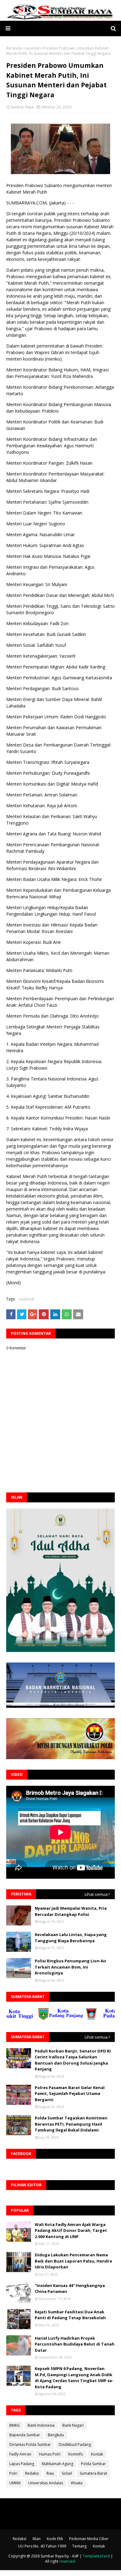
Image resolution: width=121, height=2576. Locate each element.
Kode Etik (55, 2539)
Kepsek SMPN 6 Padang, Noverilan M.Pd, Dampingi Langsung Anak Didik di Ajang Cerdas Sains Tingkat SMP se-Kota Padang (74, 2378)
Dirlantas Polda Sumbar (30, 2445)
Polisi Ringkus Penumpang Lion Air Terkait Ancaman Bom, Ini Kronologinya (71, 1967)
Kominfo (76, 2454)
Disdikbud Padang (75, 2445)
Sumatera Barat (93, 2473)
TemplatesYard (96, 2556)
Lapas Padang (22, 2464)
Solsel (67, 2473)
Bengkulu (56, 2435)
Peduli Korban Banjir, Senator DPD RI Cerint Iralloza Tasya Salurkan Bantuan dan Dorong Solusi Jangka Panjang (73, 2060)
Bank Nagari (73, 2425)
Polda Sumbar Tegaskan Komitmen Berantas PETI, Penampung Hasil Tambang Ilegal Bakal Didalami (71, 2124)
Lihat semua (96, 1894)
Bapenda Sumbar (25, 2435)
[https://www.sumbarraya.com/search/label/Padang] (90, 2019)
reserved (67, 2561)
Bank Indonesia (41, 2425)
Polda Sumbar (93, 2464)
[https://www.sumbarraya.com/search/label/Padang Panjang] (43, 2019)
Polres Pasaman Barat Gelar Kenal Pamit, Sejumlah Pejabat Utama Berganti (70, 2094)
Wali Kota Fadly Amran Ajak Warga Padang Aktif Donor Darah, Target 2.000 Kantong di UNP (71, 2230)
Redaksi (32, 2473)
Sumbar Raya (22, 107)
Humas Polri (50, 2454)
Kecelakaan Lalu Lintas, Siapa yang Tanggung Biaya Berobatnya (71, 1938)
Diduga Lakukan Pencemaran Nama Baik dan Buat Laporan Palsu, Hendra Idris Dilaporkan (73, 2261)
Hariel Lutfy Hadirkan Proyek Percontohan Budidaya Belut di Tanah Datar (75, 2344)
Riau (50, 2473)
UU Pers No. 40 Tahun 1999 (42, 2546)
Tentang (79, 2546)
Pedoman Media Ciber (89, 2539)
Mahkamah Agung (58, 2464)
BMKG (15, 2425)
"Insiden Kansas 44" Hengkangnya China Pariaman (70, 2289)
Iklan (37, 2539)
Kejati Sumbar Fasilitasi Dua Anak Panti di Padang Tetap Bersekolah (70, 2315)
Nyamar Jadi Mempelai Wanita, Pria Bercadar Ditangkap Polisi (71, 1911)
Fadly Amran (20, 2454)
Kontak (97, 2454)
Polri (13, 2473)
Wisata (77, 2483)
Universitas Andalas (46, 2483)
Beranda (14, 48)
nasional (32, 48)
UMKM (15, 2483)
